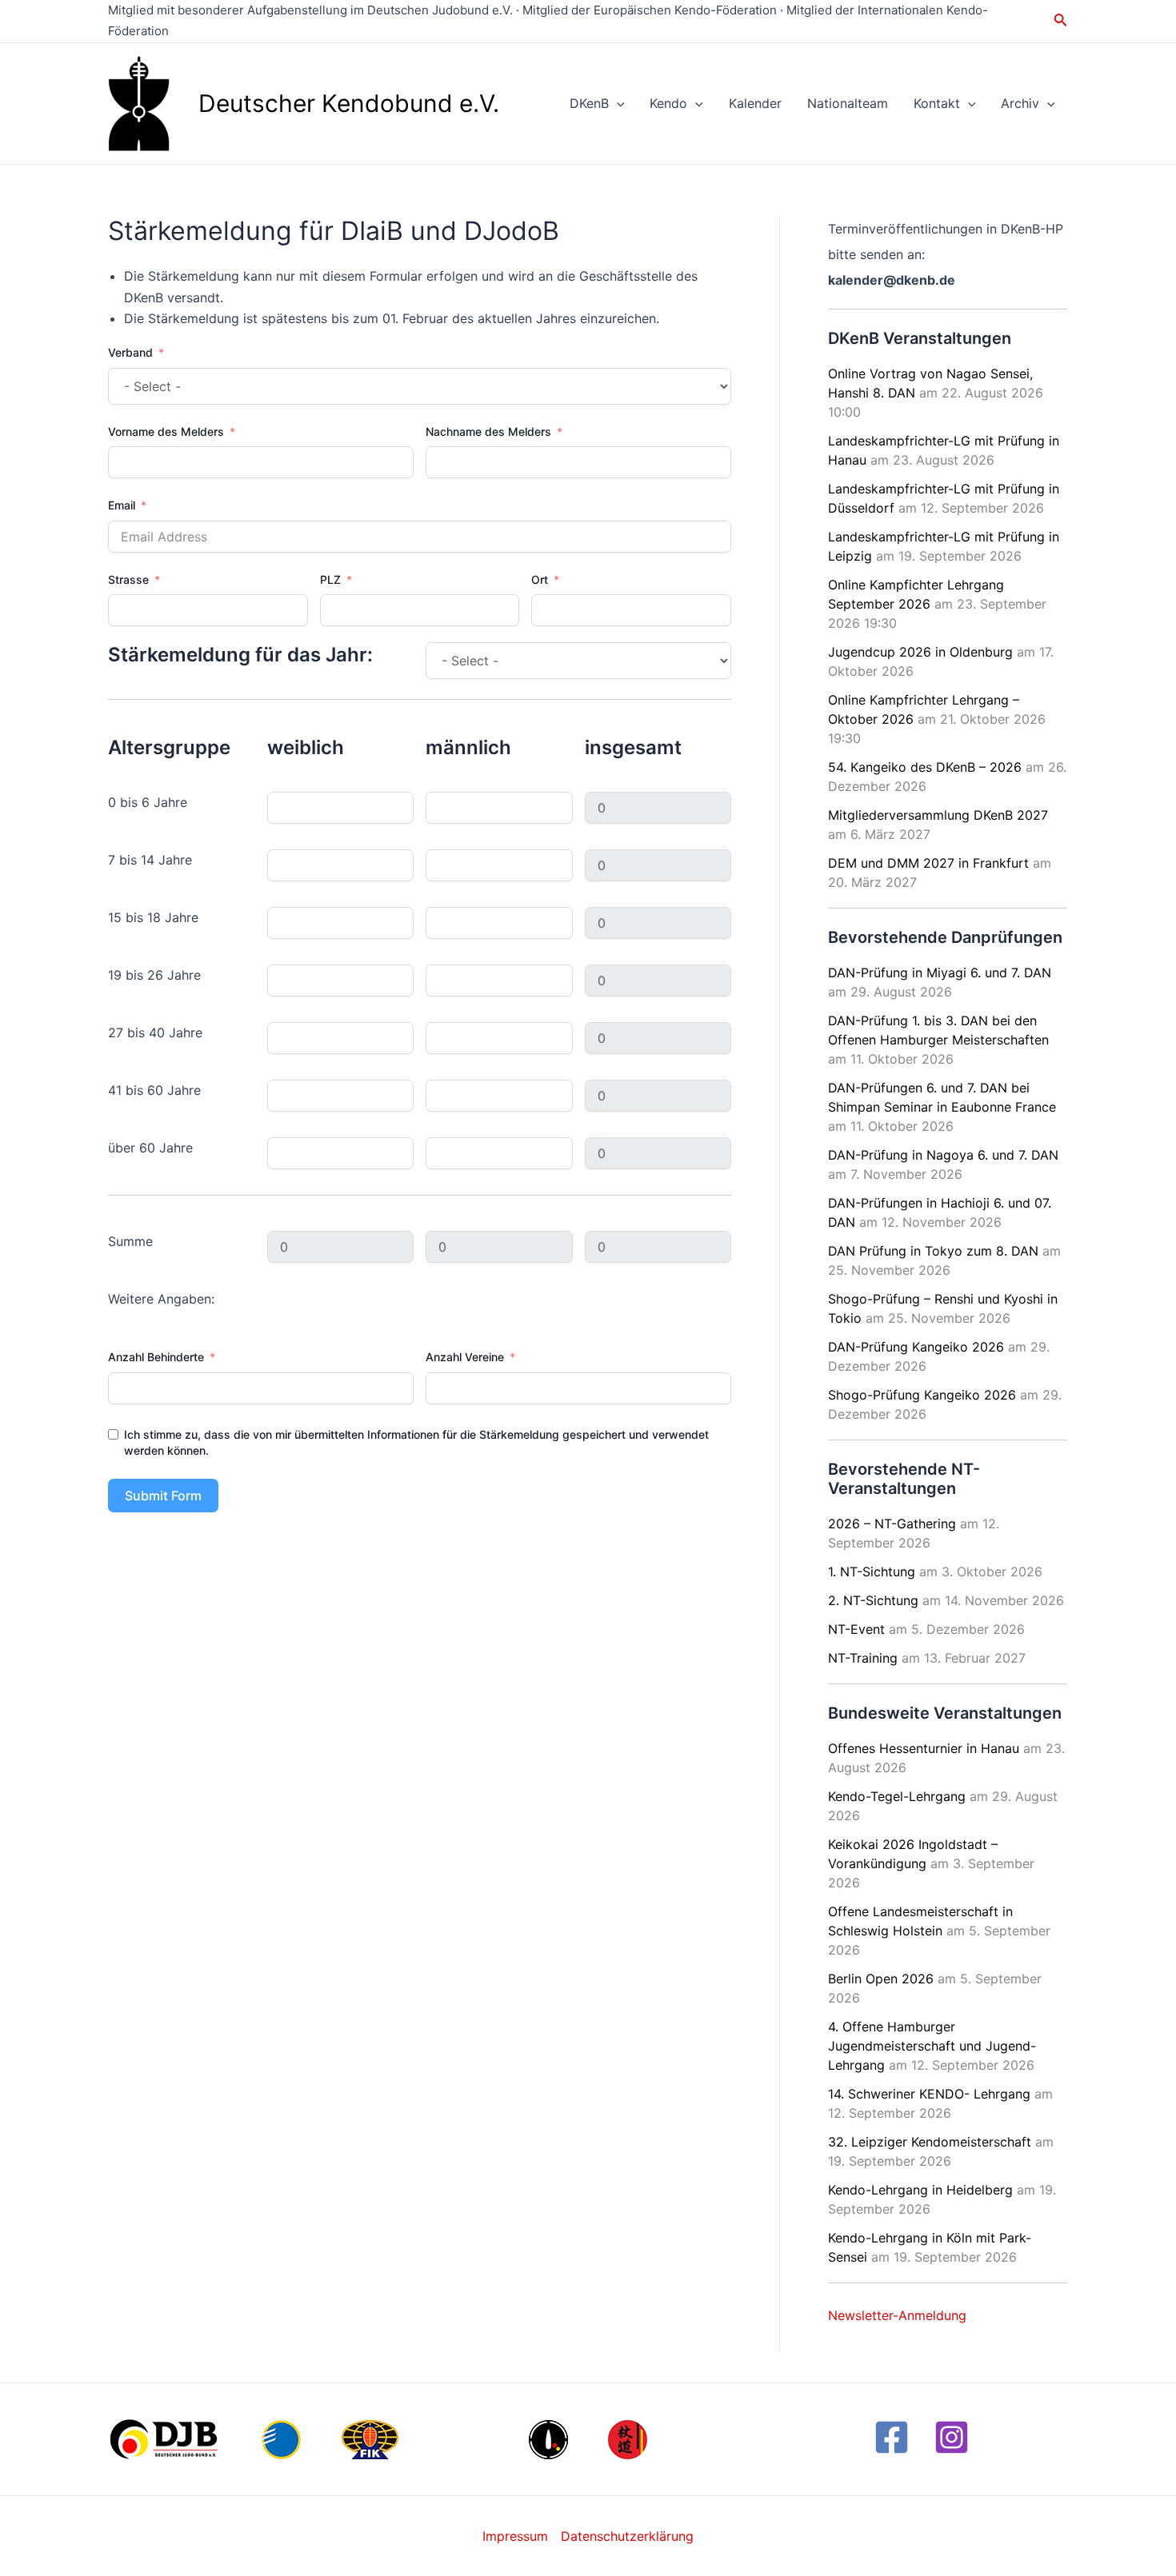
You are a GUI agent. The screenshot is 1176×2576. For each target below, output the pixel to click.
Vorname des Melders (166, 431)
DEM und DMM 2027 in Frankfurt (928, 863)
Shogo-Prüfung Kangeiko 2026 (922, 1395)
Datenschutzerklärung (627, 2536)
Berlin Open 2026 (881, 1979)
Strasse (128, 579)
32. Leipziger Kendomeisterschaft (930, 2142)
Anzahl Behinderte (156, 1357)
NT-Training (863, 1658)
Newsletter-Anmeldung (897, 2315)
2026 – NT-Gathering (892, 1524)
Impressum (515, 2536)
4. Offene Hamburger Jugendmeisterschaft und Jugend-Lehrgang (932, 2046)
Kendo (668, 103)
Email (122, 505)
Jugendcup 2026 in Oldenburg (920, 652)
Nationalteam (848, 103)
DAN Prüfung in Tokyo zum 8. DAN (933, 1251)
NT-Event (856, 1629)
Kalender (755, 103)
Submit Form (163, 1496)
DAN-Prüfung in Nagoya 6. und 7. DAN (943, 1155)
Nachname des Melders (488, 431)
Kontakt (937, 103)
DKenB (589, 103)
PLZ (330, 579)
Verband (130, 352)
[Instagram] (952, 2437)
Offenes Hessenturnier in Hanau (924, 1748)
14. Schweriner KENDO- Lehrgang (929, 2094)
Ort (540, 579)
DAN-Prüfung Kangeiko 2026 (916, 1347)
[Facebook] (892, 2437)
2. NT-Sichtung (873, 1600)
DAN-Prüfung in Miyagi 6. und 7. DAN (940, 972)
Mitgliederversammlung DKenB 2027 (938, 815)
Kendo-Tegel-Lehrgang (897, 1796)
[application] (617, 103)
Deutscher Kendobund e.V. (349, 103)
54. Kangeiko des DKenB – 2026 (925, 767)
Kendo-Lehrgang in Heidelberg (920, 2190)
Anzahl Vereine (465, 1357)
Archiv (1020, 103)
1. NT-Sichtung (872, 1572)
